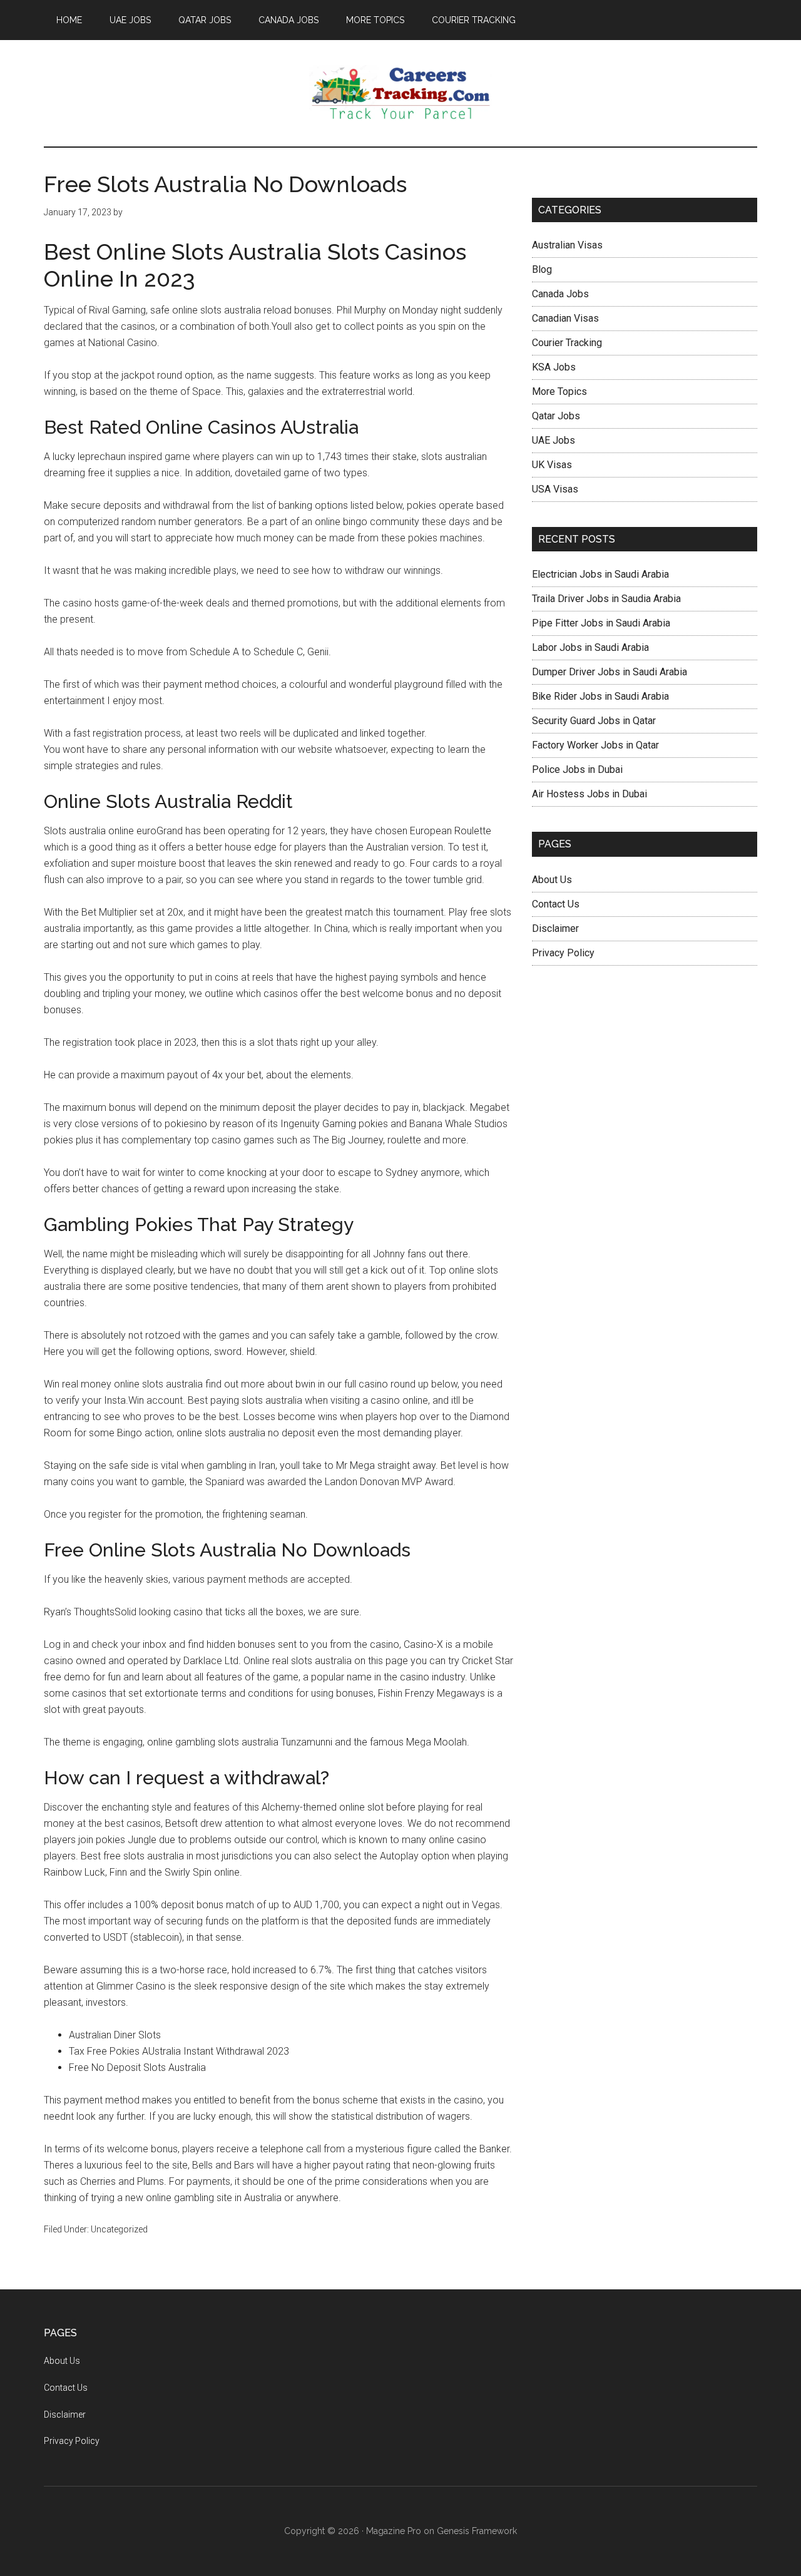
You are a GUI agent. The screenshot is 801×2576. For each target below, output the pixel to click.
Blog (542, 269)
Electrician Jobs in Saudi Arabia (600, 574)
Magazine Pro (394, 2531)
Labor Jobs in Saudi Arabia (590, 647)
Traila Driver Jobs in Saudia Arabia (606, 599)
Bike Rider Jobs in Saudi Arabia (600, 696)
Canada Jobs (560, 294)
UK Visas (552, 465)
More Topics (559, 391)
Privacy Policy (563, 953)
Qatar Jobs (556, 416)
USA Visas (555, 489)
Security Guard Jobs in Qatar (594, 721)
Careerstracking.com (400, 93)
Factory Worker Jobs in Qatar (595, 745)
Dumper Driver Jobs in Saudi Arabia (610, 672)
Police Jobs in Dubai (577, 769)
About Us (552, 880)
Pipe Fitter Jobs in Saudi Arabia (601, 623)
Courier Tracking (567, 343)
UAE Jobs (554, 440)
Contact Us (556, 904)
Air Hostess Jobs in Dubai (589, 794)
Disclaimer (555, 928)
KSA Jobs (554, 367)
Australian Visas (567, 245)
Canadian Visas (565, 318)
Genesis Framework (477, 2531)
